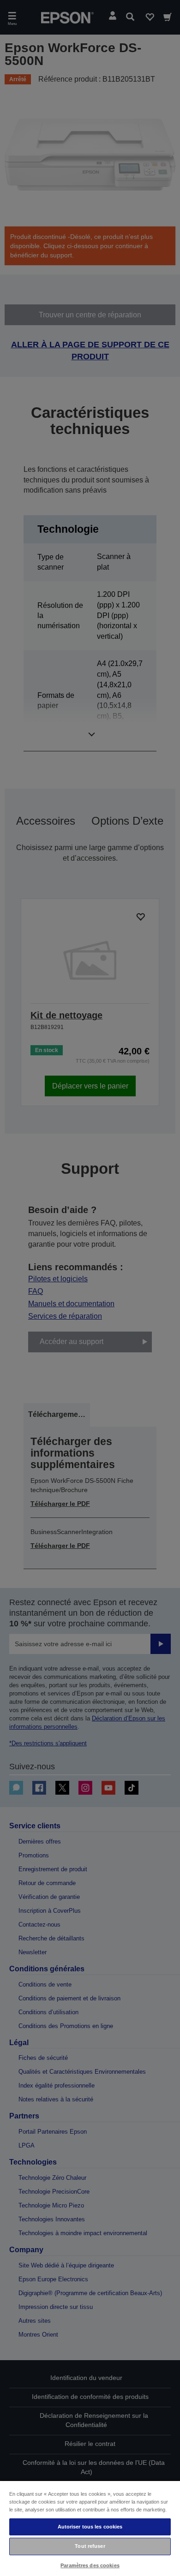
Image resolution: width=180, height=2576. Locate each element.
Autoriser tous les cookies (90, 2527)
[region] (90, 2528)
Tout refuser (90, 2546)
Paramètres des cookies (90, 2565)
